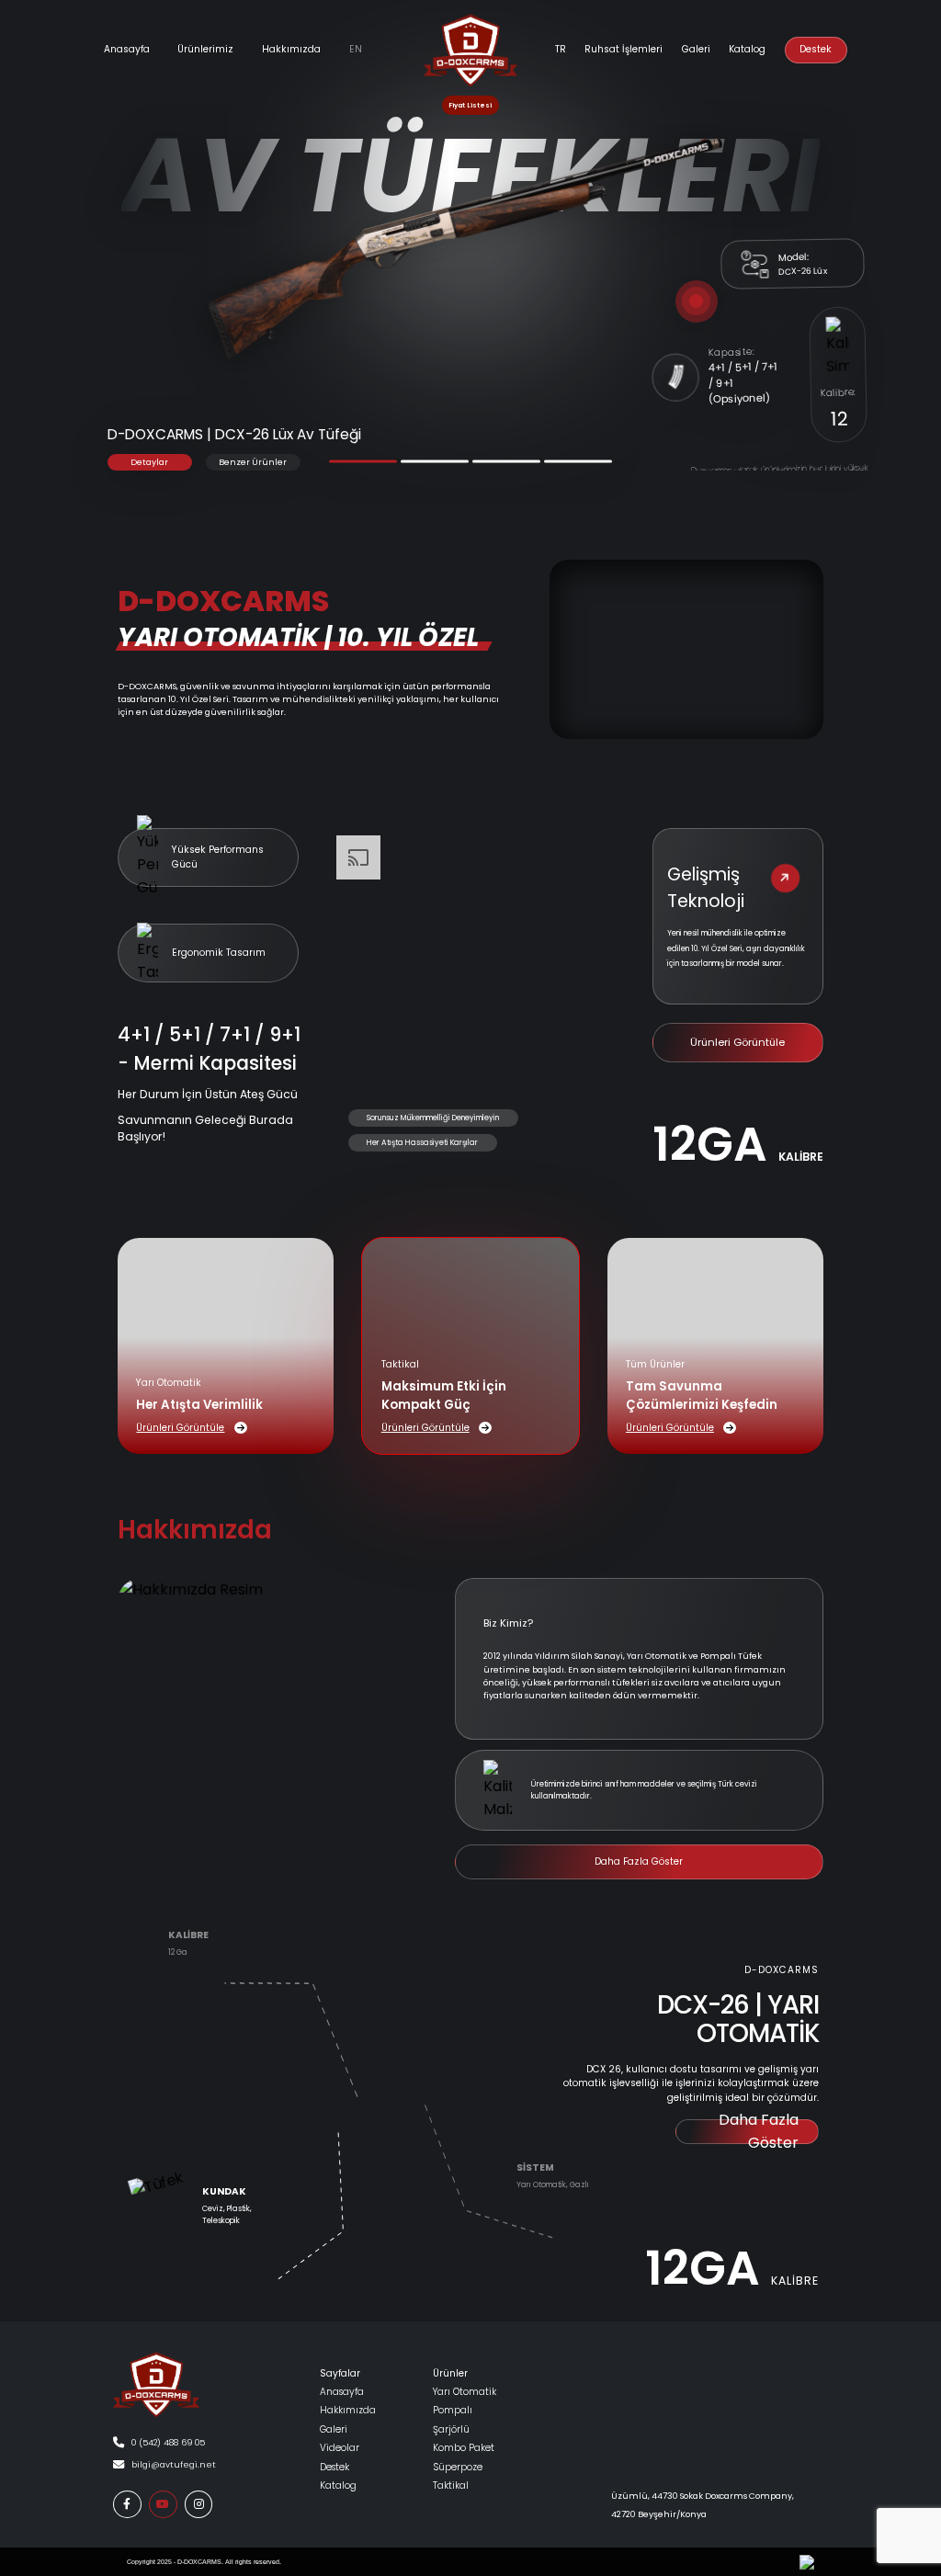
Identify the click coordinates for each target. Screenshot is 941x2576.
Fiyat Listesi (470, 105)
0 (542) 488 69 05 (168, 2442)
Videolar (340, 2448)
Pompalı (453, 2410)
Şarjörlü (451, 2429)
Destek (816, 49)
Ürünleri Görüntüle (737, 1042)
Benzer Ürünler (253, 462)
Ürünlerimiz (205, 49)
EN (356, 49)
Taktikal (451, 2485)
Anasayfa (127, 49)
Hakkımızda (291, 49)
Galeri (334, 2429)
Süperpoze (458, 2467)
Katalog (747, 49)
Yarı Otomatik (465, 2392)
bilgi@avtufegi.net (174, 2464)
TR (561, 49)
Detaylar (149, 462)
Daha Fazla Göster (639, 1861)
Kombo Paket (464, 2448)
